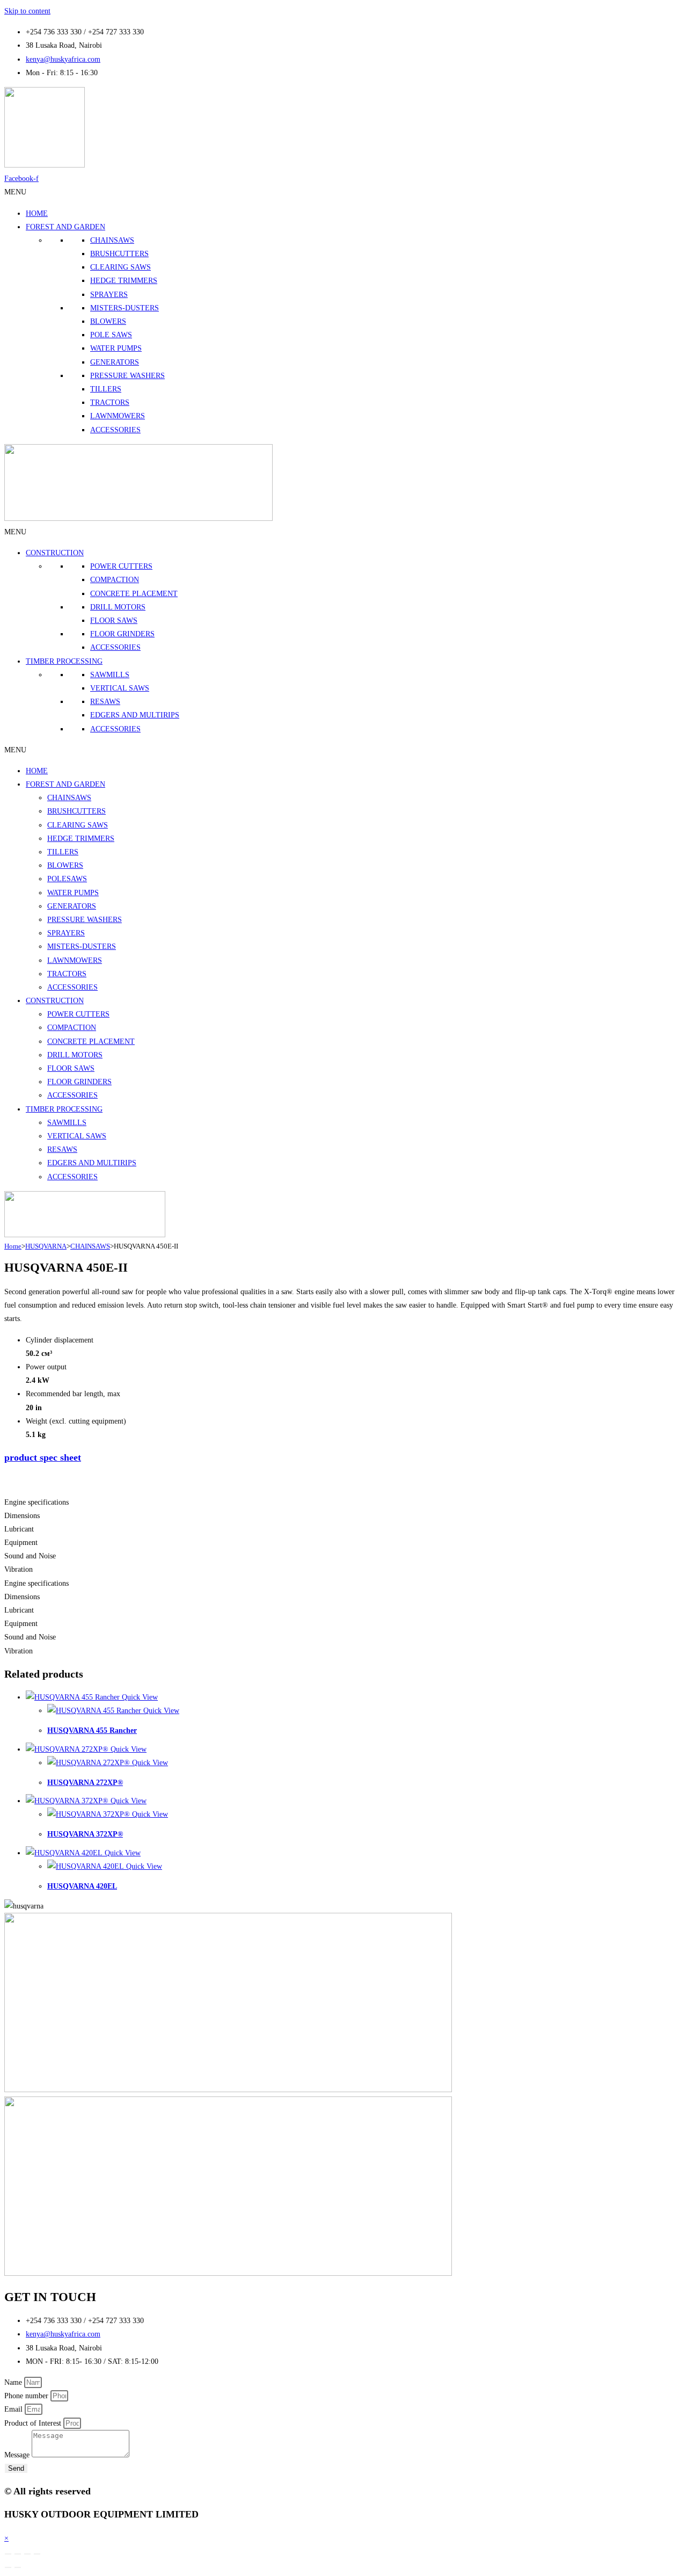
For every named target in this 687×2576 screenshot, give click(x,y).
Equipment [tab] (21, 1543)
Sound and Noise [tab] (30, 1556)
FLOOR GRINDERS (122, 634)
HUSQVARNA (46, 1246)
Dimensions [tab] (22, 1516)
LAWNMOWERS (118, 416)
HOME (37, 213)
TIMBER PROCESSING (64, 661)
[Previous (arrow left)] (8, 2567)
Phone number (27, 2396)
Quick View (139, 1697)
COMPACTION (115, 580)
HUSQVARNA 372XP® (85, 1834)
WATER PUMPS (116, 348)
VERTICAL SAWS (120, 688)
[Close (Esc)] (37, 2554)
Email (14, 2409)
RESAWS (105, 702)
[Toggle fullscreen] (18, 2554)
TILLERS (106, 389)
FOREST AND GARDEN (65, 227)
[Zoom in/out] (8, 2554)
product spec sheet (43, 1457)
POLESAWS (67, 879)
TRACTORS (110, 402)
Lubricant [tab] (19, 1529)
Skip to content (27, 11)
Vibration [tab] (19, 1569)
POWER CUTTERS (121, 566)
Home (13, 1246)
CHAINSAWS (112, 240)
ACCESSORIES (115, 430)
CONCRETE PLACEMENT (134, 594)
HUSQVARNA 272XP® (85, 1783)
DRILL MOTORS (118, 607)
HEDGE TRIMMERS (124, 281)
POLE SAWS (111, 335)
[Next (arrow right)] (18, 2567)
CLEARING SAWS (120, 267)
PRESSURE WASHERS (127, 376)
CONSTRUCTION (55, 553)
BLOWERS (108, 321)
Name (14, 2382)
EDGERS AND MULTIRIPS (135, 715)
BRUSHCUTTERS (119, 254)
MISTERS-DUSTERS (125, 308)
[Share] (27, 2554)
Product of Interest (34, 2423)
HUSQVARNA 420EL (82, 1886)
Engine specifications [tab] (36, 1502)
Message (18, 2455)
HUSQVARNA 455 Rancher (92, 1730)
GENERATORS (115, 362)
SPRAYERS (109, 295)
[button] (15, 192)
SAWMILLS (110, 675)
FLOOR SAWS (114, 621)
